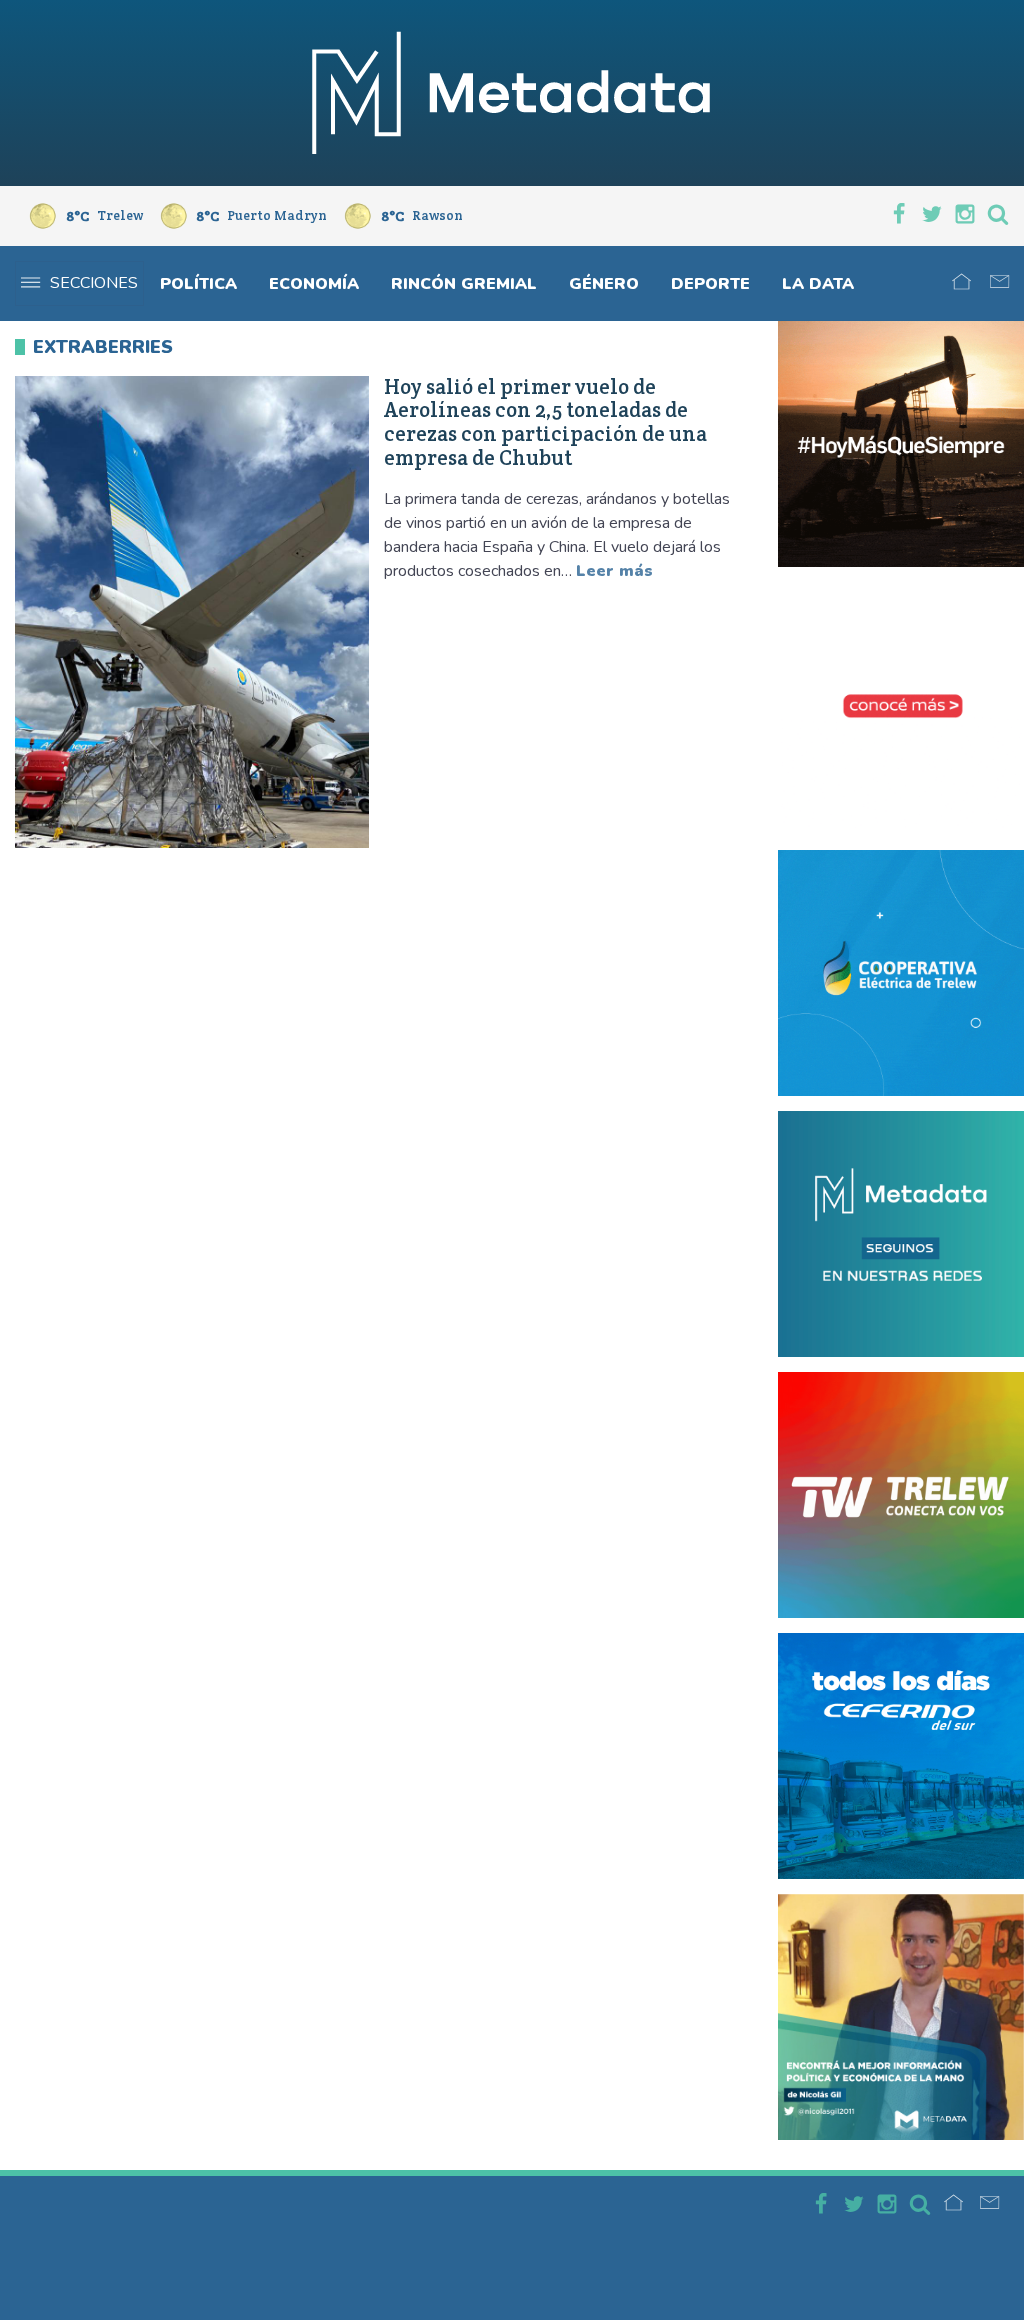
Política (198, 284)
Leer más (614, 571)
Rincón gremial (464, 284)
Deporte (710, 284)
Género (604, 284)
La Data (818, 284)
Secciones (94, 283)
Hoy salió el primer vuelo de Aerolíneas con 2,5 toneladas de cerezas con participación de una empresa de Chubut (545, 422)
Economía (314, 284)
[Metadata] (512, 93)
